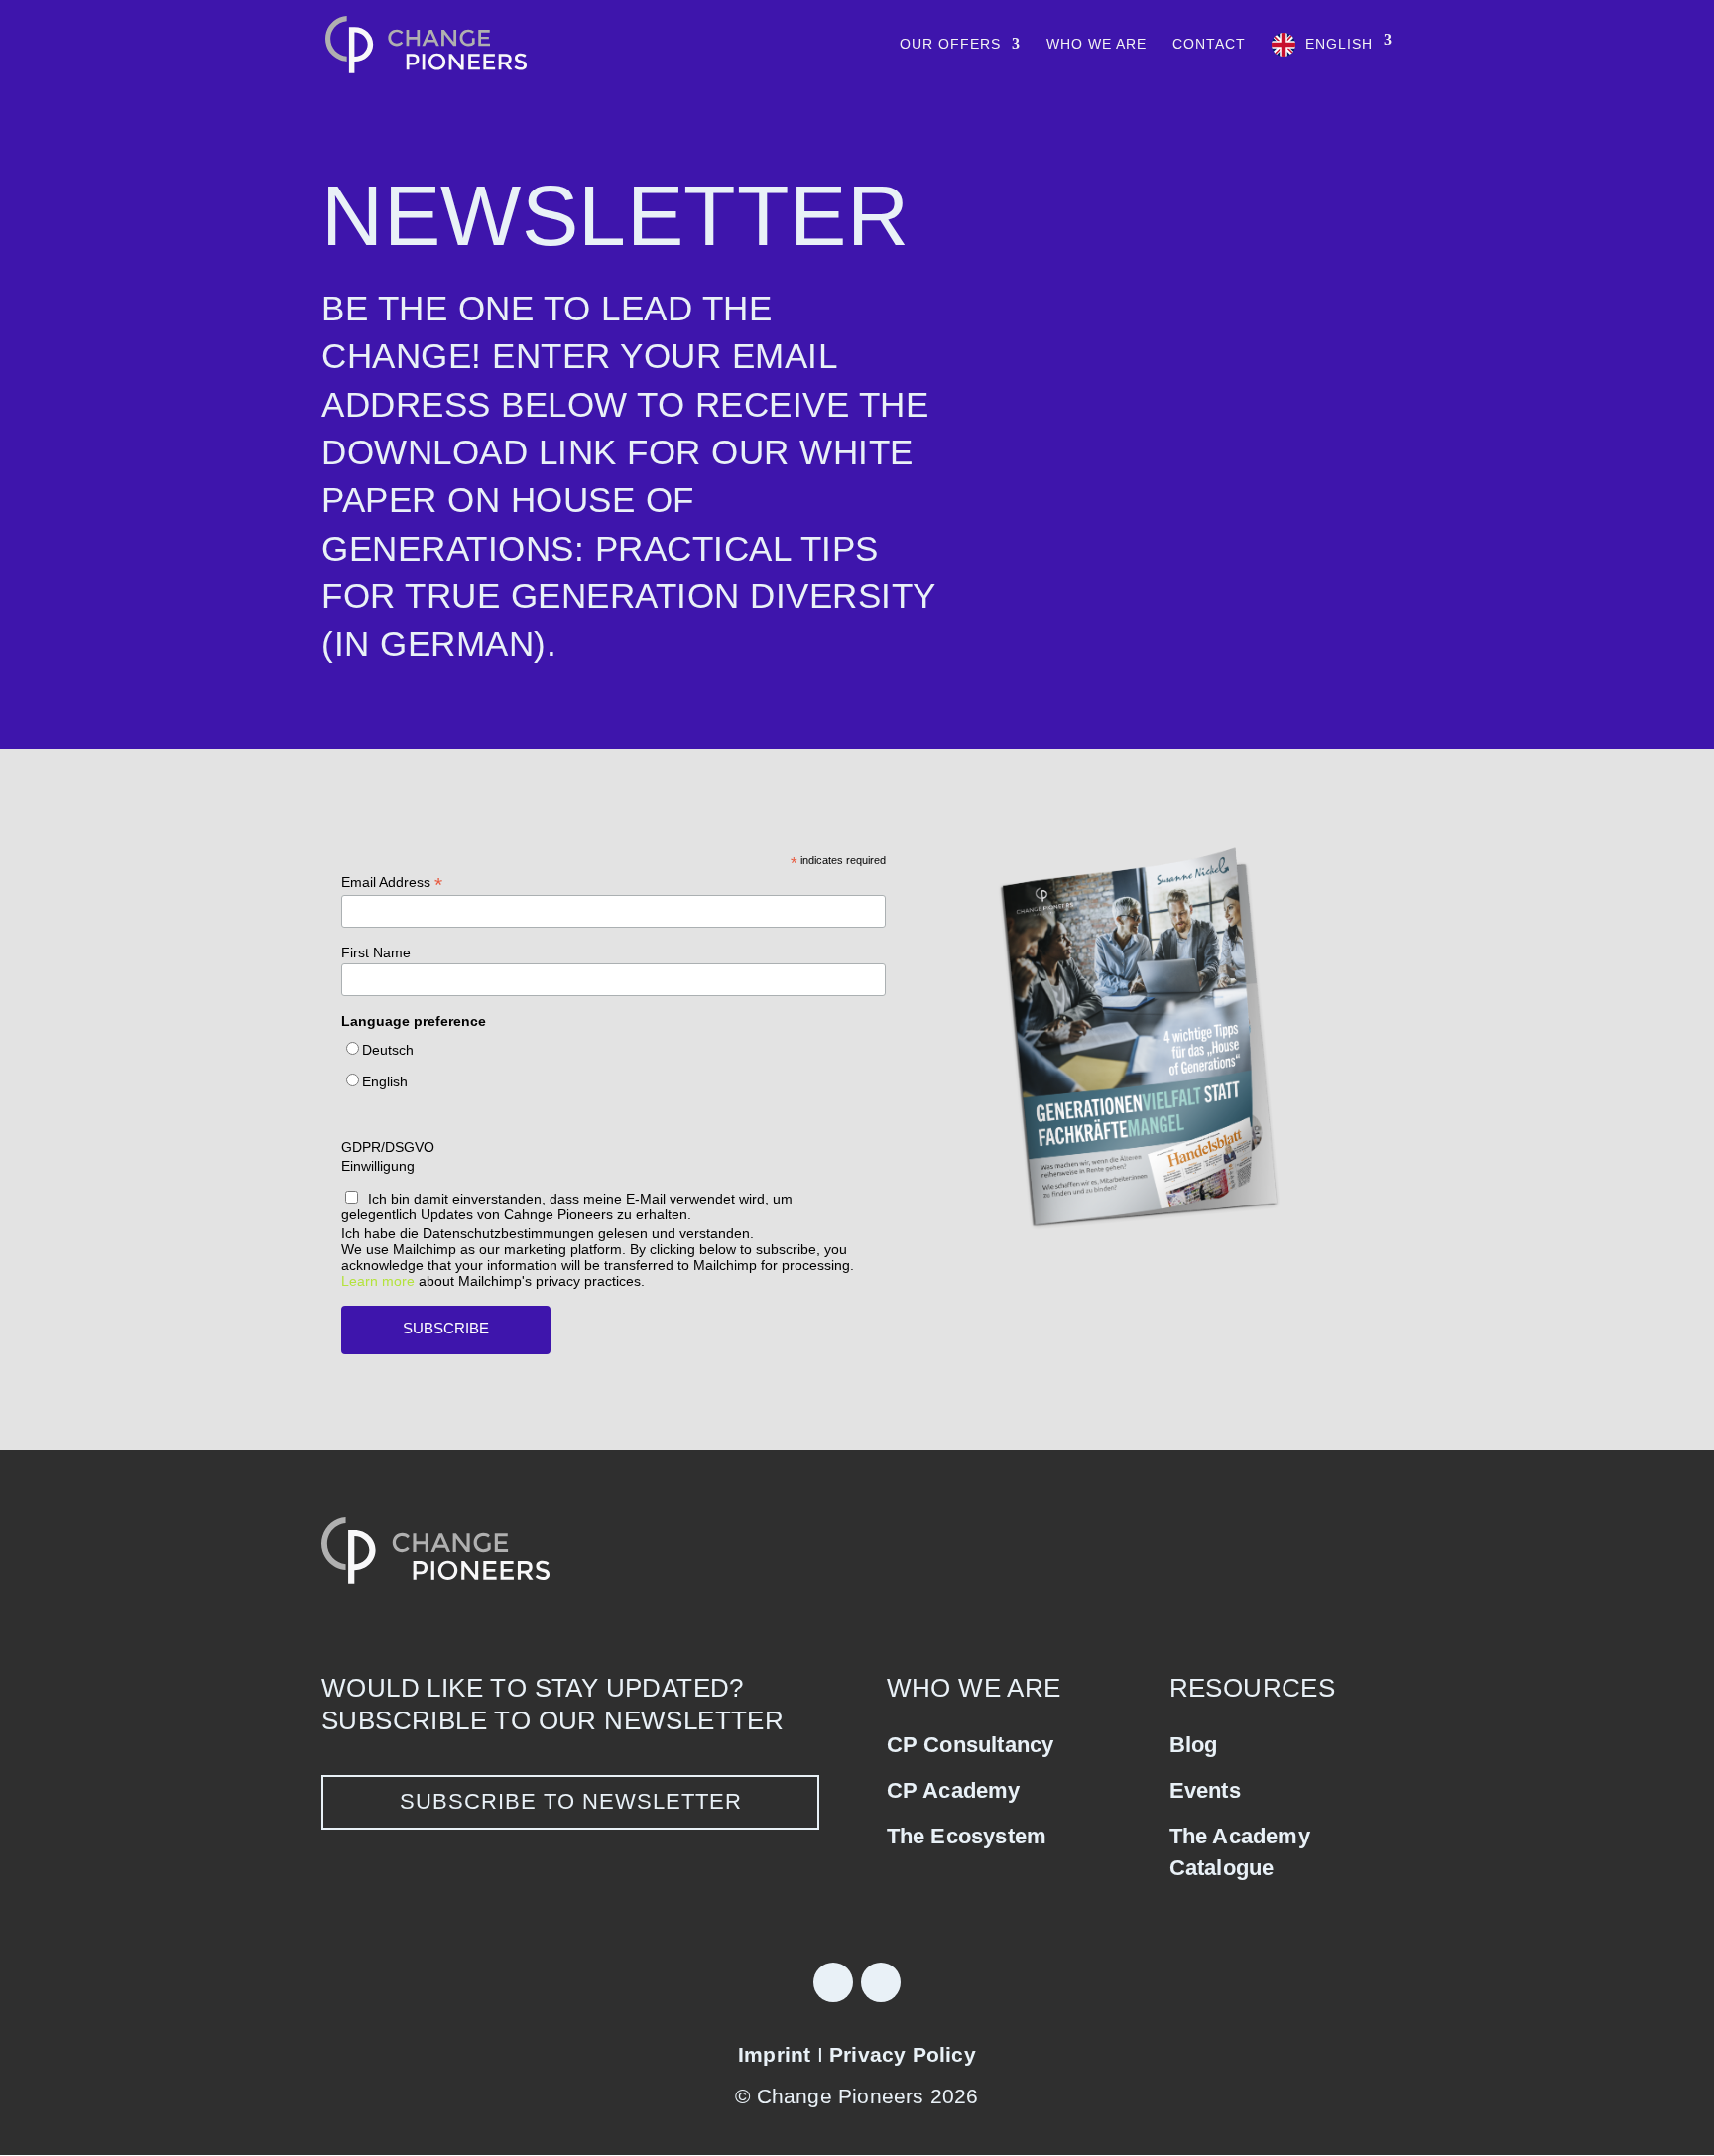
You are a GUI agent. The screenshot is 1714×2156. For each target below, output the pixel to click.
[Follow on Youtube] (881, 1982)
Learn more (378, 1281)
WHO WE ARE (1097, 44)
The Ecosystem (967, 1836)
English (1339, 44)
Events (1205, 1790)
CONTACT (1209, 44)
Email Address (392, 883)
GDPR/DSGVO (388, 1147)
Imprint (774, 2054)
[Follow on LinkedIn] (833, 1982)
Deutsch (388, 1050)
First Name (376, 952)
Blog (1194, 1745)
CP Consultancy (971, 1745)
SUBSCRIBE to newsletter (571, 1801)
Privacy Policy (903, 2054)
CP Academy (954, 1790)
